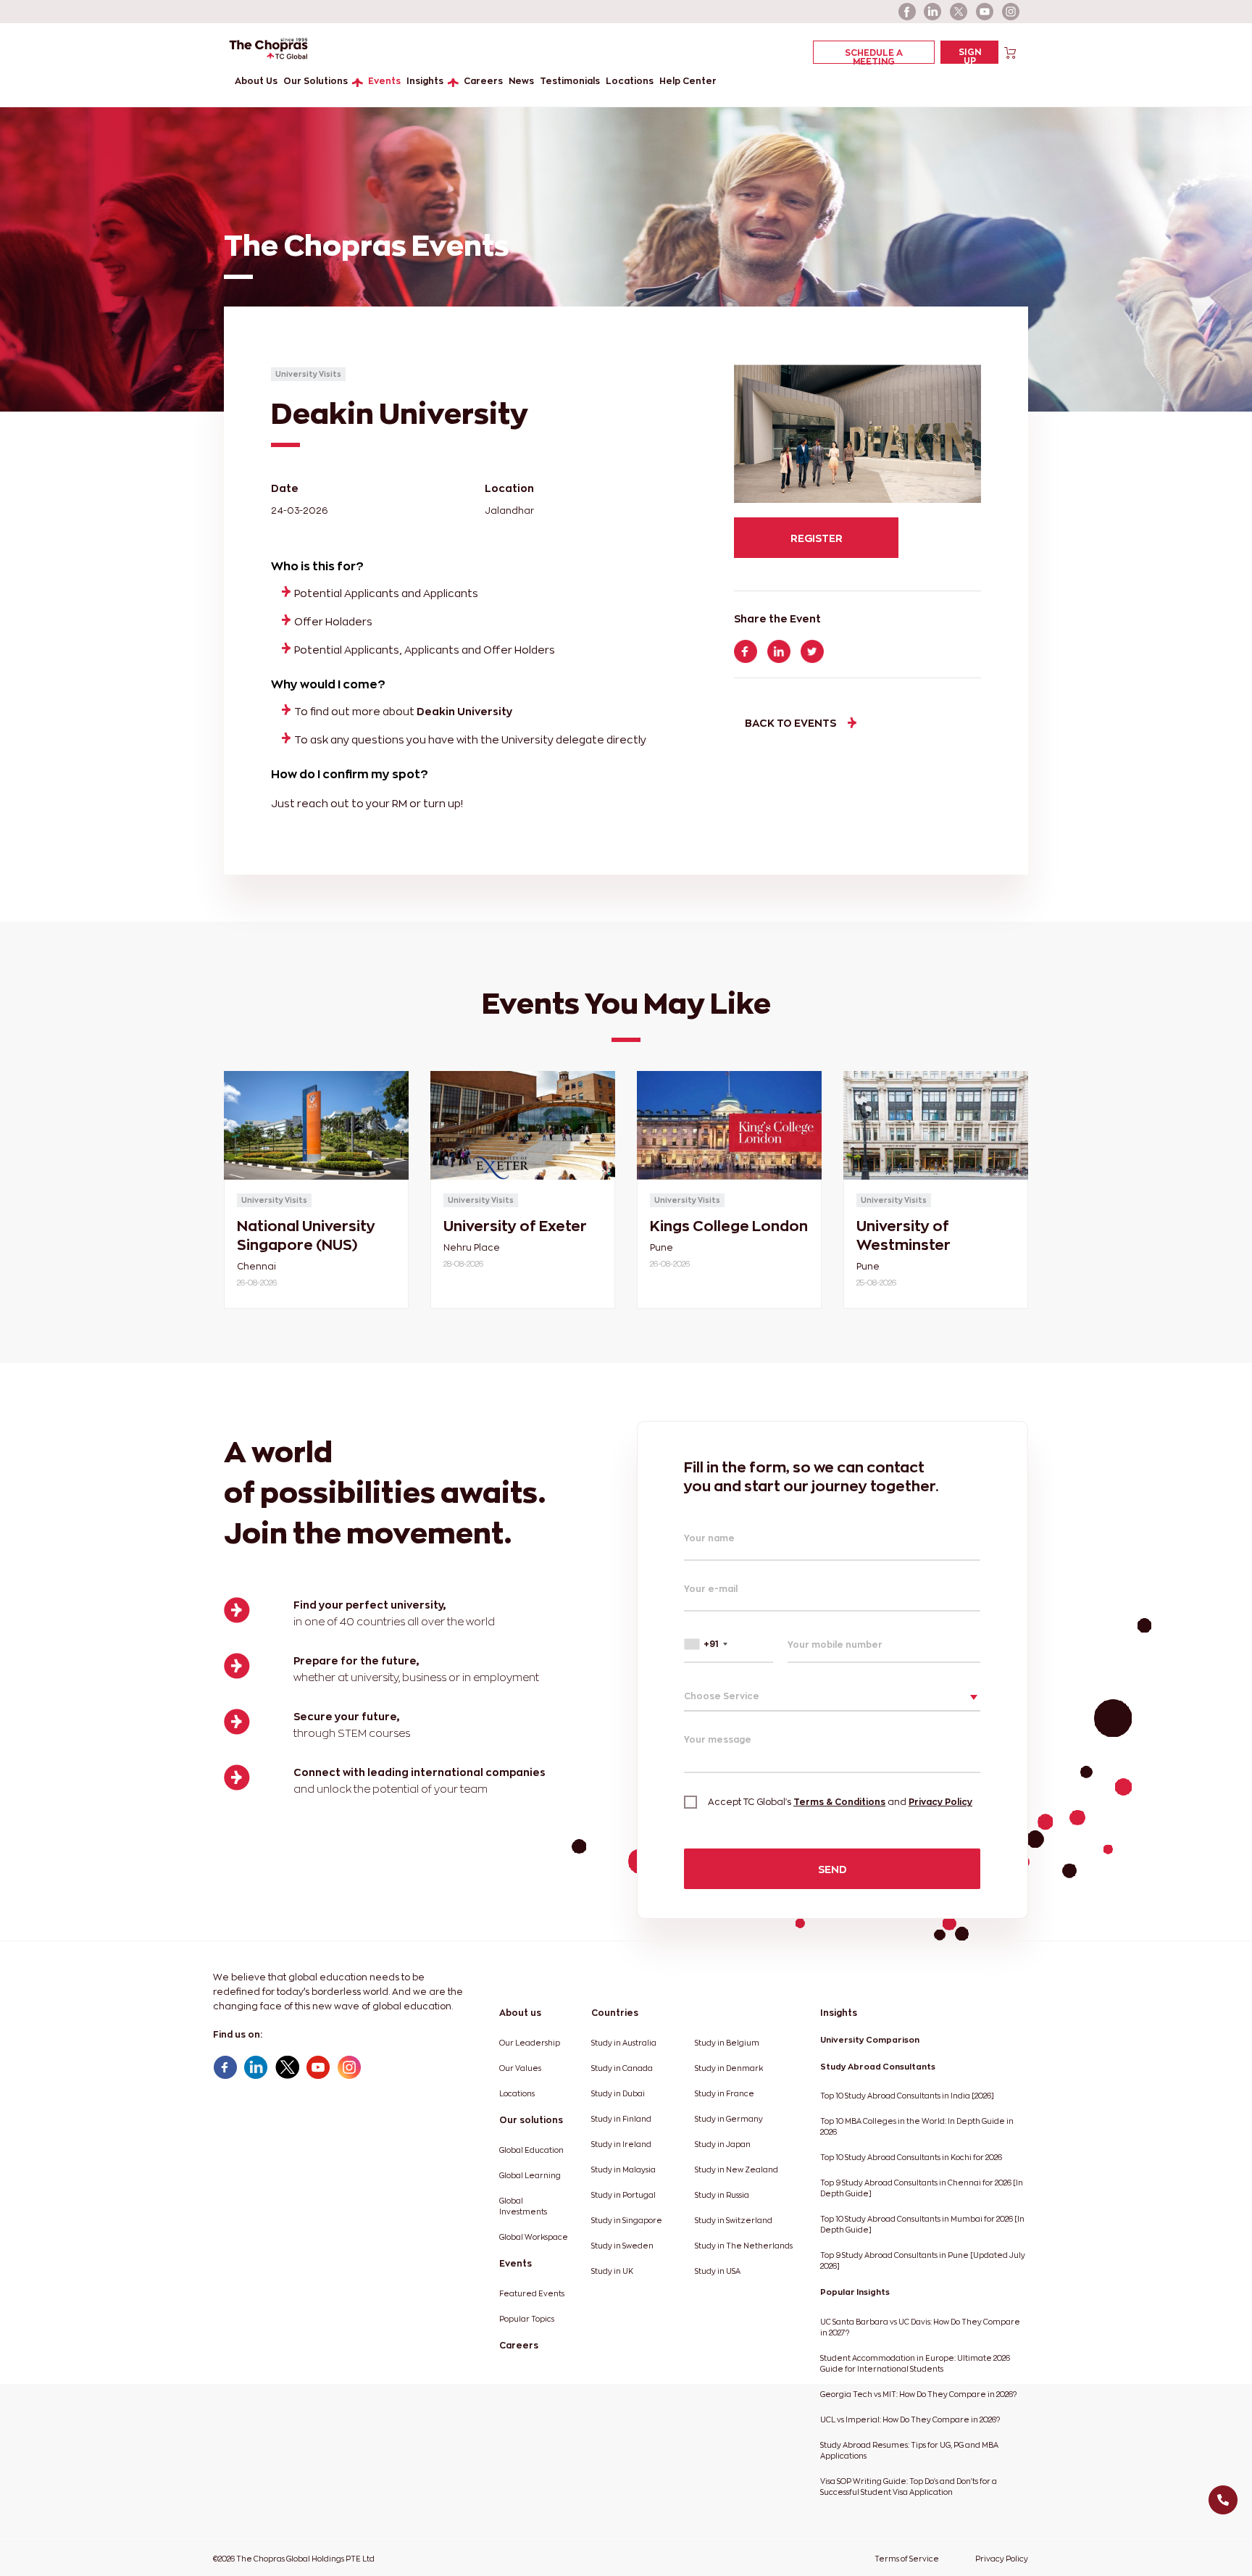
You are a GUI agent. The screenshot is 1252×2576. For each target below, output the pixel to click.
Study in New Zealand (736, 2170)
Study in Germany (729, 2119)
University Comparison (870, 2040)
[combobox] (729, 1644)
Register (817, 538)
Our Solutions (316, 81)
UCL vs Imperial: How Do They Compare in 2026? (910, 2420)
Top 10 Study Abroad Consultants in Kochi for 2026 (911, 2158)
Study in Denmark (729, 2068)
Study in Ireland (621, 2144)
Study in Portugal (623, 2195)
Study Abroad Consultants (878, 2067)
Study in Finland (621, 2119)
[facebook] (907, 12)
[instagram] (1011, 12)
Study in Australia (624, 2043)
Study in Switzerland (734, 2221)
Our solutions (531, 2120)
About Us (256, 81)
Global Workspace (534, 2237)
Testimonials (570, 81)
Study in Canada (622, 2068)
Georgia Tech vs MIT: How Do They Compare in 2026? (918, 2394)
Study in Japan (723, 2144)
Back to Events (790, 723)
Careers (483, 81)
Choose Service (722, 1696)
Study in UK (612, 2271)
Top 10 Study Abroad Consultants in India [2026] (907, 2096)
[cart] (1010, 52)
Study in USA (718, 2271)
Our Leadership (530, 2043)
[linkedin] (933, 12)
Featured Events (532, 2294)
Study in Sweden (622, 2246)
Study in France (725, 2094)
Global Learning (530, 2176)
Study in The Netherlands (744, 2246)
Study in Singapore (627, 2221)
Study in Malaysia (623, 2170)
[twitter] (959, 12)
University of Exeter (515, 1226)
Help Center (688, 81)
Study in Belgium (727, 2043)
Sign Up (970, 55)
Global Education (531, 2150)
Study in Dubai (618, 2094)
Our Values (520, 2068)
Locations (630, 81)
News (521, 81)
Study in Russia (722, 2195)
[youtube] (985, 12)
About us (520, 2013)
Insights (425, 81)
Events (384, 81)
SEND (832, 1869)
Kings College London (729, 1226)
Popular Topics (527, 2319)
